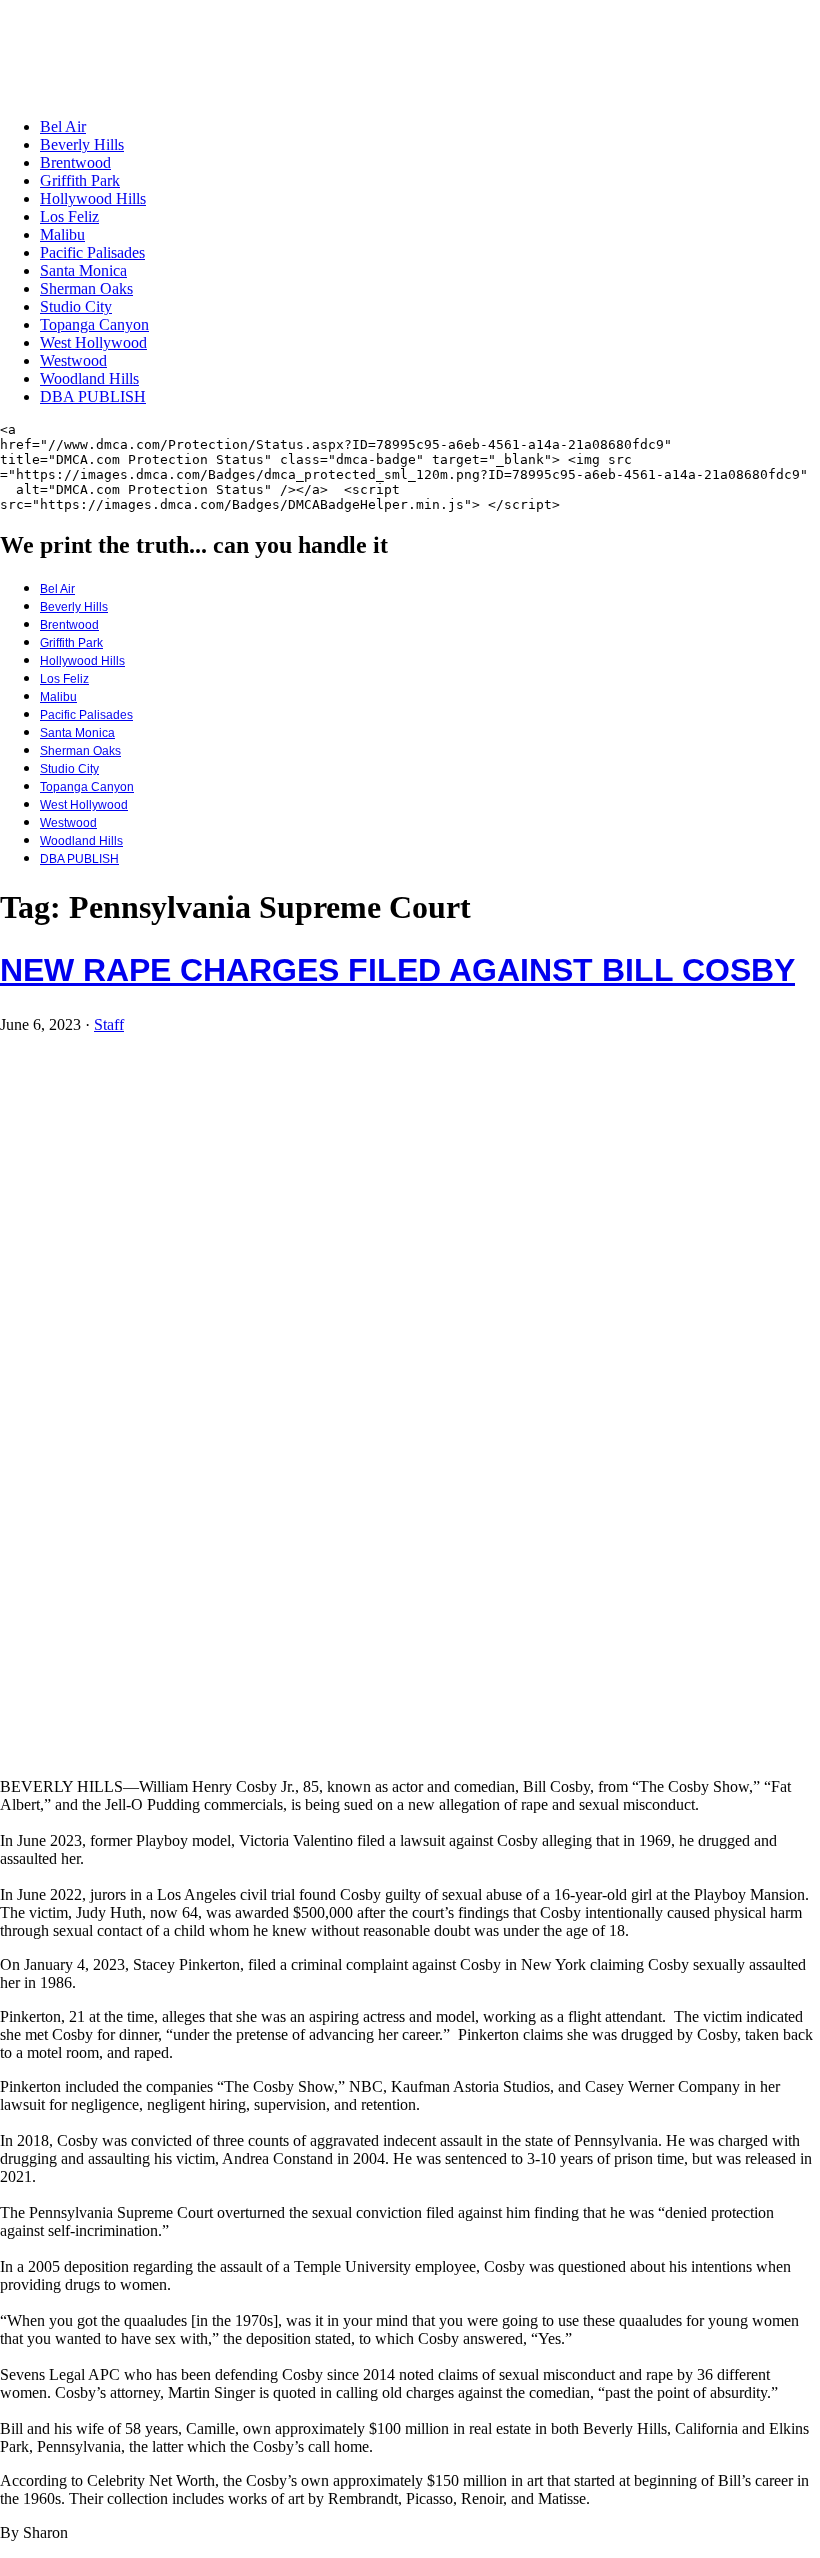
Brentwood (75, 162)
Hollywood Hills (93, 198)
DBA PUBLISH (93, 396)
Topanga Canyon (94, 324)
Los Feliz (69, 216)
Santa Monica (83, 270)
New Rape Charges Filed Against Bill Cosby (397, 970)
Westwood (73, 360)
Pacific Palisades (92, 252)
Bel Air (63, 126)
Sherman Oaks (86, 288)
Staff (109, 1024)
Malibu (62, 234)
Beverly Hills (82, 144)
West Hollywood (93, 342)
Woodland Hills (89, 378)
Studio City (76, 306)
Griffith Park (80, 180)
